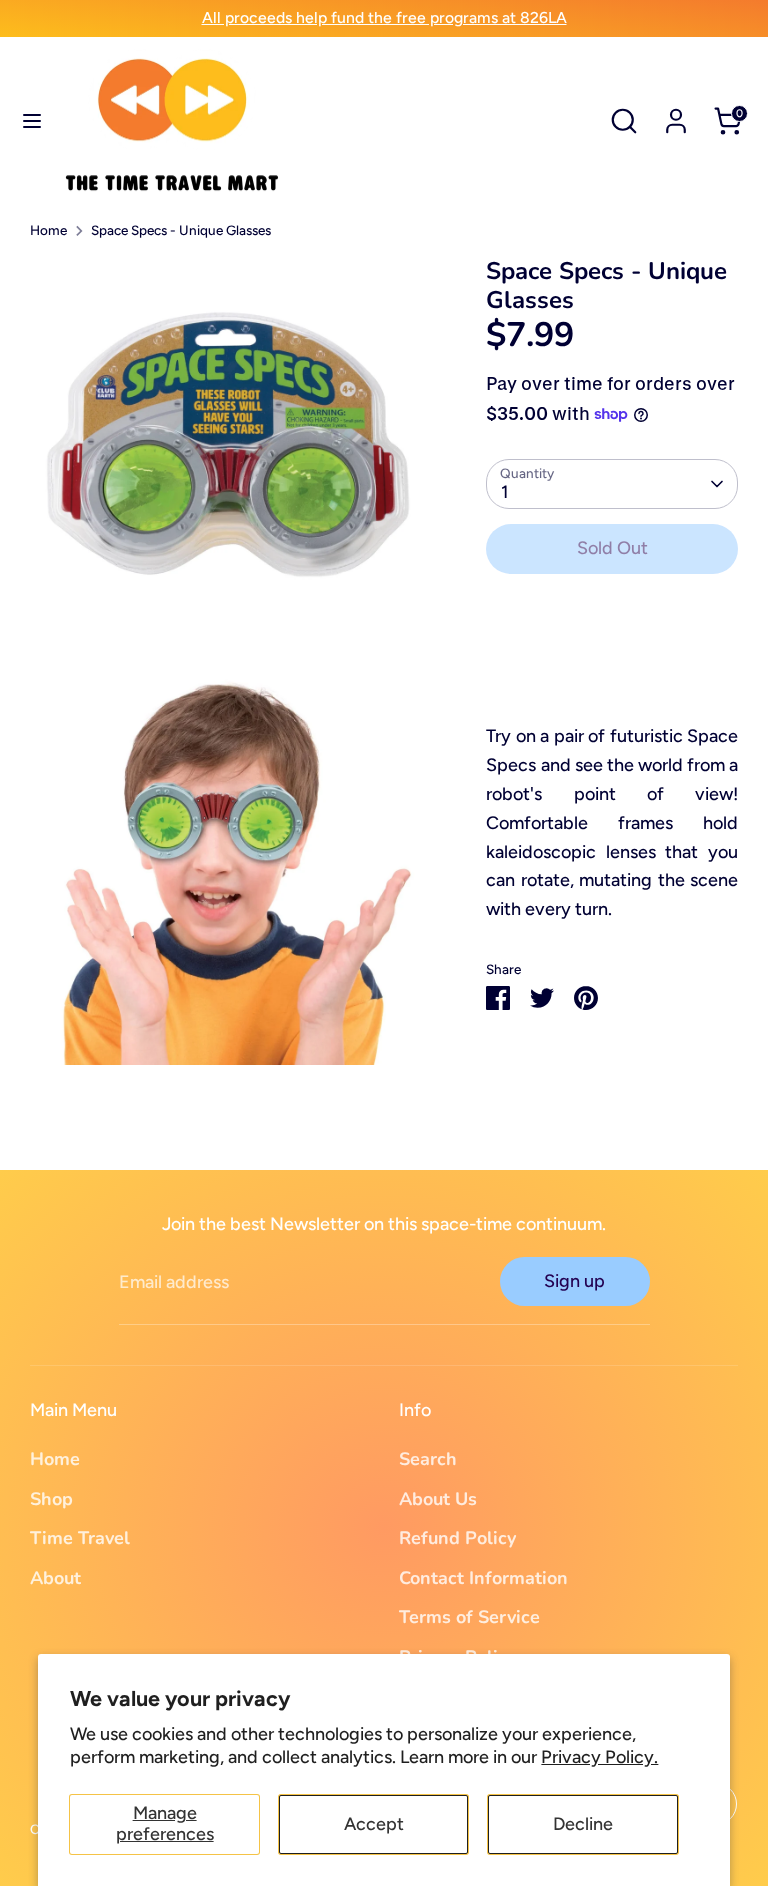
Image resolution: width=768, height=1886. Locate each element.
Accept (374, 1824)
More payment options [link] (612, 662)
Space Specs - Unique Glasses (181, 230)
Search (428, 1459)
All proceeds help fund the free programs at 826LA (384, 17)
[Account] (676, 115)
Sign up (574, 1281)
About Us (438, 1499)
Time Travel (80, 1538)
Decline (583, 1824)
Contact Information (483, 1578)
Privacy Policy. (599, 1757)
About (55, 1578)
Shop (51, 1499)
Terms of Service (469, 1617)
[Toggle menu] (32, 120)
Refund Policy (457, 1538)
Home (48, 230)
